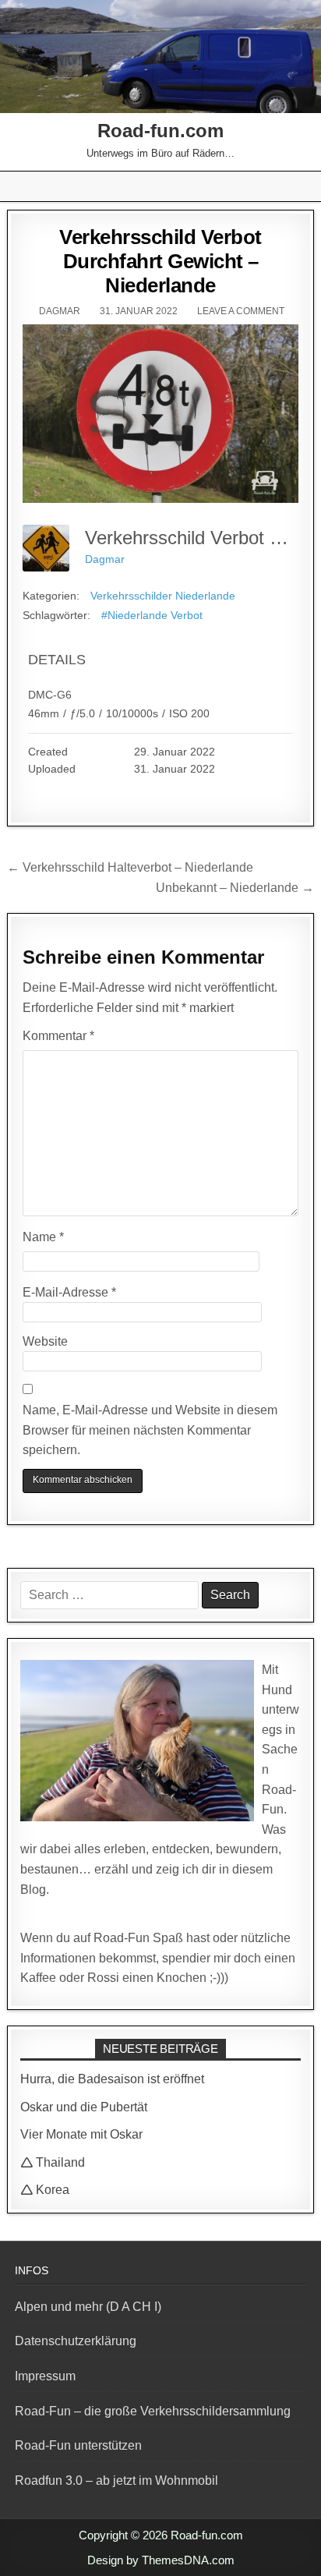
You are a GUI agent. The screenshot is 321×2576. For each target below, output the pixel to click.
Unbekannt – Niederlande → (235, 888)
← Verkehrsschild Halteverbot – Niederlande (130, 867)
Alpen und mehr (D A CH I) (88, 2307)
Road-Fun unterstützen (78, 2445)
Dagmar (60, 311)
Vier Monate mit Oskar (81, 2134)
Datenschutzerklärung (76, 2341)
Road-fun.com (160, 131)
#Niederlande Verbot (152, 615)
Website (45, 1341)
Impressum (45, 2376)
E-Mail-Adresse (69, 1292)
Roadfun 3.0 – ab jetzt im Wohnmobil (116, 2480)
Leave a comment (241, 311)
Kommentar (58, 1036)
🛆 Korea (45, 2190)
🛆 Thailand (53, 2162)
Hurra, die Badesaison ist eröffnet (112, 2079)
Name (43, 1237)
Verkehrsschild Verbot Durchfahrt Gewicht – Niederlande (160, 261)
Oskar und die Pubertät (84, 2107)
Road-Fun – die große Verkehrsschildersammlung (153, 2411)
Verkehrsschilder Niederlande (163, 596)
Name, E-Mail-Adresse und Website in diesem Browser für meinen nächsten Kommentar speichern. (150, 1430)
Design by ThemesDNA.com (161, 2560)
